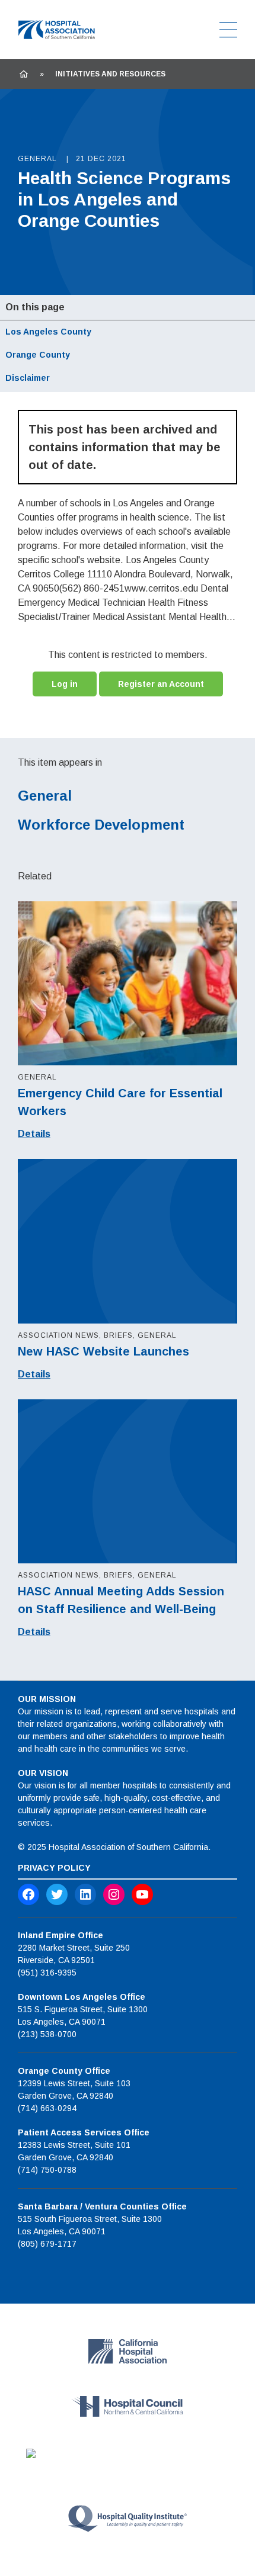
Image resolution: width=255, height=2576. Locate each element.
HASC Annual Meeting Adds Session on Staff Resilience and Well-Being (121, 1600)
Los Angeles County (48, 332)
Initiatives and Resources (110, 74)
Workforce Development (101, 825)
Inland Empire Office (60, 1935)
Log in (65, 684)
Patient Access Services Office (84, 2132)
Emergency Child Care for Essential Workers (120, 1102)
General (45, 796)
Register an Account (161, 684)
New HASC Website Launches (103, 1351)
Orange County (38, 355)
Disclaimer (28, 378)
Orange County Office (64, 2071)
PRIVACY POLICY (54, 1868)
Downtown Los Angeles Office (82, 1997)
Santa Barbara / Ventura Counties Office (102, 2206)
